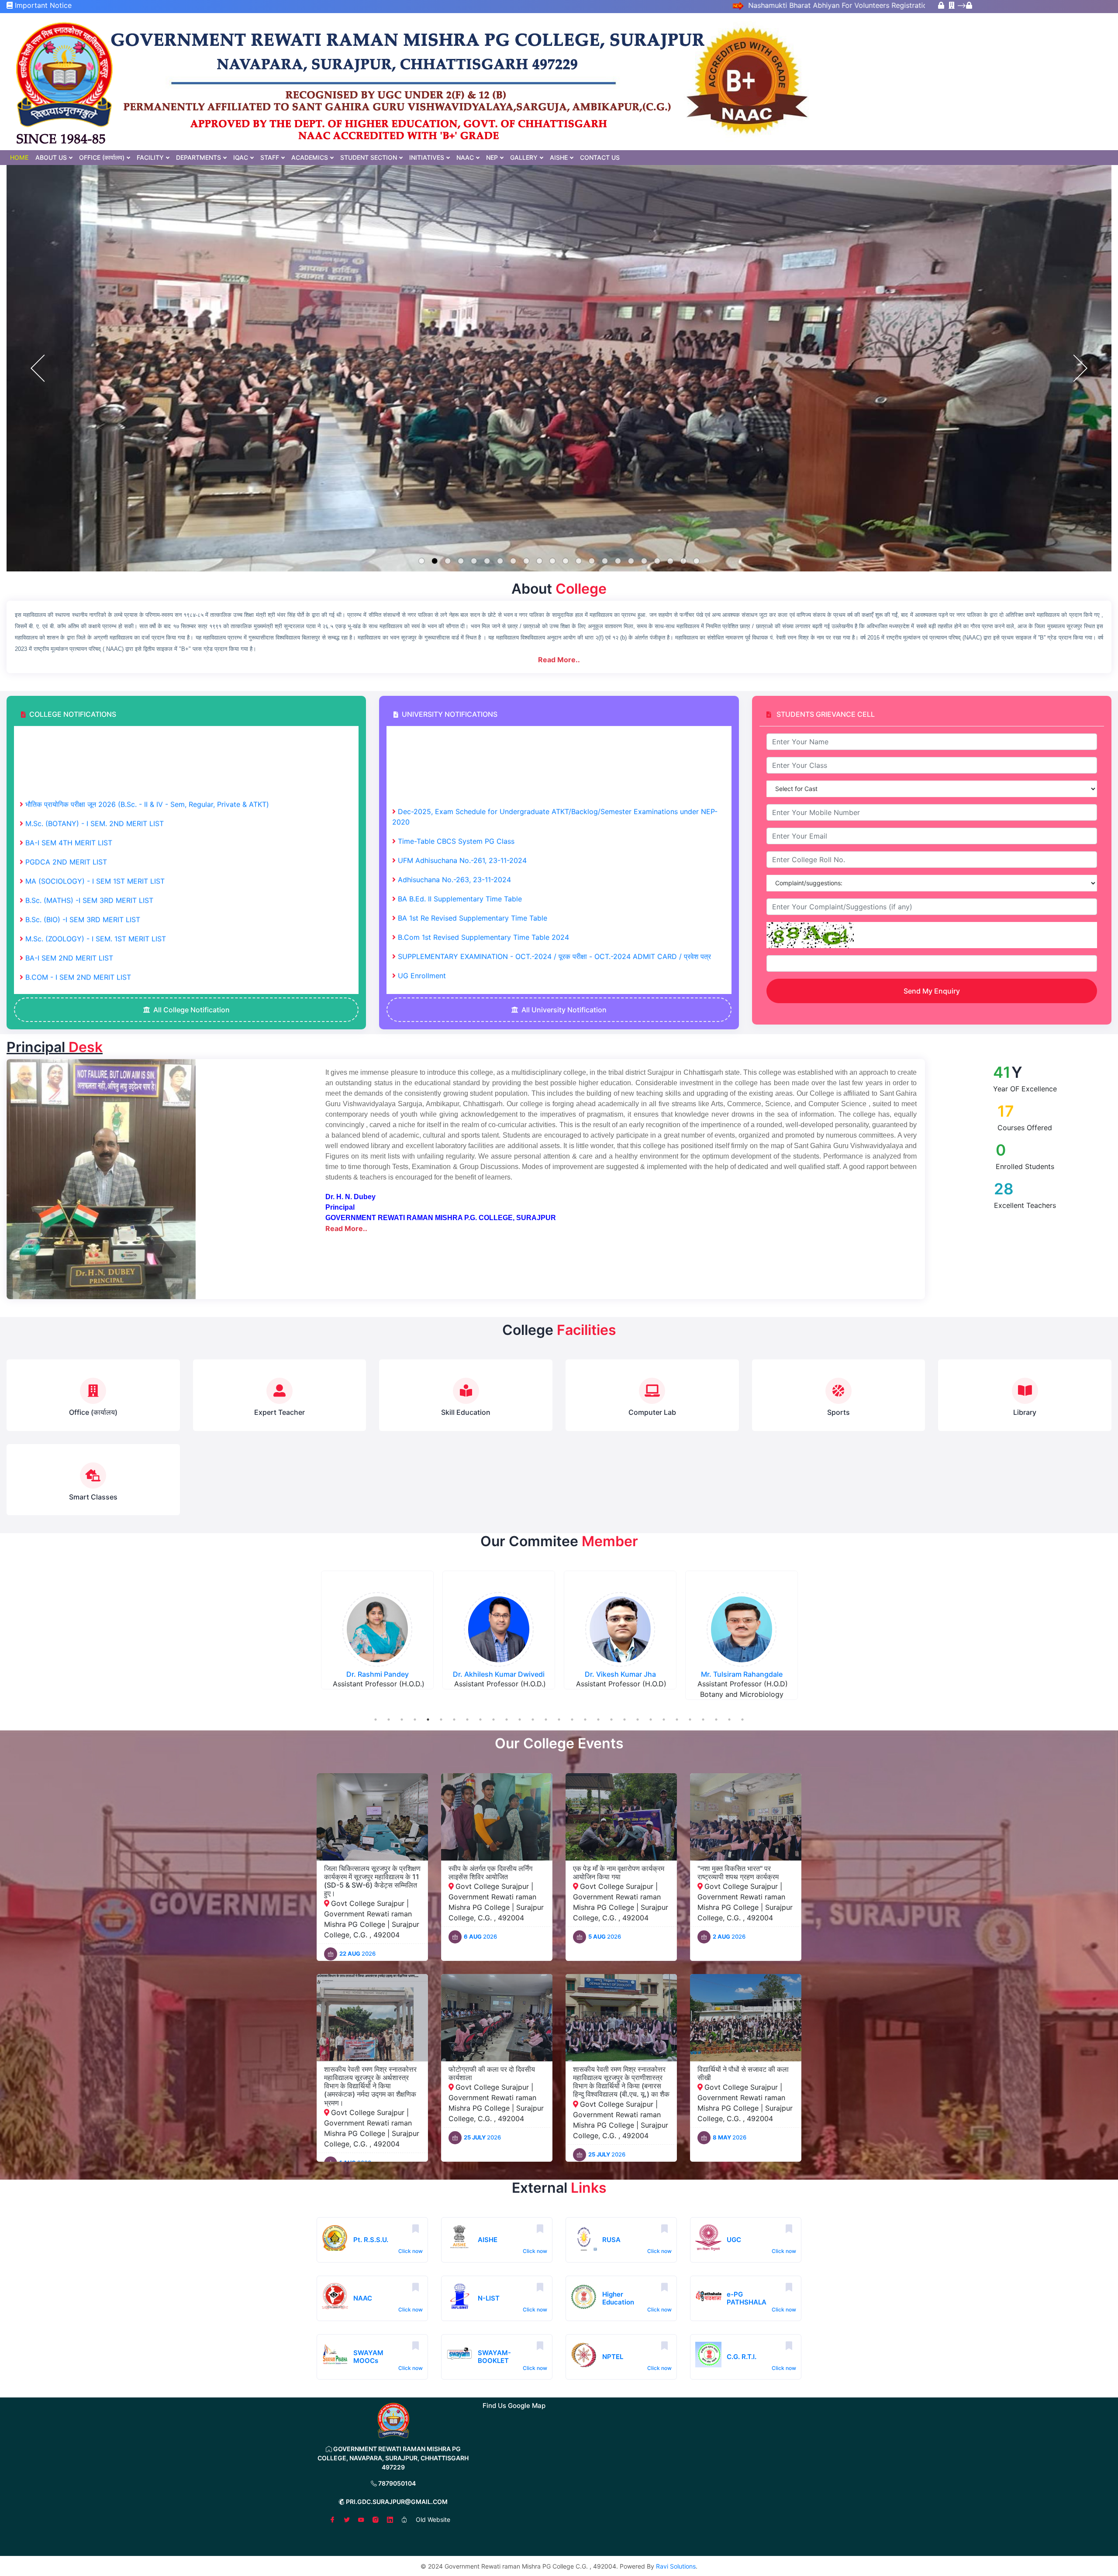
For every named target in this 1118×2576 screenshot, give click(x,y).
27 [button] (716, 1720)
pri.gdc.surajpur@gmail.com (396, 2502)
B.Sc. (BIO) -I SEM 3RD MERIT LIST (83, 793)
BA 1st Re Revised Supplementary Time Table (473, 792)
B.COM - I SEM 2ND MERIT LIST (78, 851)
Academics (310, 157)
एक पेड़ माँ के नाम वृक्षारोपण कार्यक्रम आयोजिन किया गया (619, 1873)
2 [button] (389, 1720)
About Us (51, 157)
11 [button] (507, 1720)
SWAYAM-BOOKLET (494, 2357)
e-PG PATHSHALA (747, 2298)
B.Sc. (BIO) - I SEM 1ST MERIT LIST (83, 928)
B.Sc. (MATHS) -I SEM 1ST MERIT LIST (88, 908)
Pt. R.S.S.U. (371, 2240)
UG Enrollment (422, 849)
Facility (150, 157)
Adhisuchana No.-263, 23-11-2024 (454, 753)
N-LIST (489, 2298)
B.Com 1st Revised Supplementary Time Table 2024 (483, 811)
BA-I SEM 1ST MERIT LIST (68, 889)
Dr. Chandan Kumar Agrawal (378, 1674)
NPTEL (613, 2357)
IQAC (241, 157)
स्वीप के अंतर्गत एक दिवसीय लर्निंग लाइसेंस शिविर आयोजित (490, 1873)
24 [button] (677, 1720)
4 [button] (415, 1720)
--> (960, 5)
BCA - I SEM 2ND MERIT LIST (74, 870)
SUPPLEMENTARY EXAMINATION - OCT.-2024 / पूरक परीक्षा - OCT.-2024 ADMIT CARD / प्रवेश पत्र (554, 830)
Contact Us (600, 157)
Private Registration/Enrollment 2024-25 (465, 888)
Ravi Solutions (676, 2566)
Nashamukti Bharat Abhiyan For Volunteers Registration (737, 5)
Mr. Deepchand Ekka (620, 1674)
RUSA (611, 2240)
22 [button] (651, 1720)
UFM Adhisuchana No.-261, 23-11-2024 (462, 734)
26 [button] (703, 1720)
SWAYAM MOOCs (368, 2357)
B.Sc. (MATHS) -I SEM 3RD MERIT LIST (89, 774)
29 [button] (742, 1720)
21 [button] (638, 1720)
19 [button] (611, 1720)
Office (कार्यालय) (102, 157)
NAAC (465, 157)
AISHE (559, 157)
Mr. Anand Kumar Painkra (499, 1674)
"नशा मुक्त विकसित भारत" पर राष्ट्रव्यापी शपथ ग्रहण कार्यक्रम (738, 1873)
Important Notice (42, 5)
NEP (492, 157)
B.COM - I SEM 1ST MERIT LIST (77, 947)
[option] (377, 1637)
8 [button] (467, 1720)
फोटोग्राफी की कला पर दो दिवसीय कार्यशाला (492, 2073)
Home (19, 157)
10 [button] (493, 1720)
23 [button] (664, 1720)
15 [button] (559, 1720)
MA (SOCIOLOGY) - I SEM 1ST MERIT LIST (95, 755)
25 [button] (690, 1720)
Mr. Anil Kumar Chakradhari (742, 1674)
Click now (411, 2251)
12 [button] (520, 1720)
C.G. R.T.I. (742, 2357)
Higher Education (618, 2298)
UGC (734, 2240)
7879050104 (396, 2483)
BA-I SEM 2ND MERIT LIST (69, 832)
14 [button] (546, 1720)
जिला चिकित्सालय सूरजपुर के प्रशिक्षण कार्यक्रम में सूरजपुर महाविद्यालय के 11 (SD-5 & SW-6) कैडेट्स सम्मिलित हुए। (372, 1881)
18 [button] (598, 1720)
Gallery (524, 157)
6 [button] (441, 1720)
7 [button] (454, 1720)
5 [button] (428, 1720)
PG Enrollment (421, 869)
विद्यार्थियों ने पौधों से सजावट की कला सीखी (743, 2073)
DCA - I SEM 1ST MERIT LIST (73, 985)
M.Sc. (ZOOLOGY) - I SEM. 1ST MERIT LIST (96, 812)
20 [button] (625, 1720)
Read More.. (559, 660)
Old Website (433, 2519)
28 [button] (729, 1720)
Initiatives (427, 157)
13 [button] (533, 1720)
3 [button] (402, 1720)
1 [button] (376, 1720)
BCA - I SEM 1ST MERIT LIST (72, 966)
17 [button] (585, 1720)
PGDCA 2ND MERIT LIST (66, 736)
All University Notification (564, 1010)
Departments (198, 157)
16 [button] (572, 1720)
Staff (270, 157)
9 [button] (480, 1720)
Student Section (369, 157)
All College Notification (192, 1010)
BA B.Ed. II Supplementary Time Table (460, 773)
